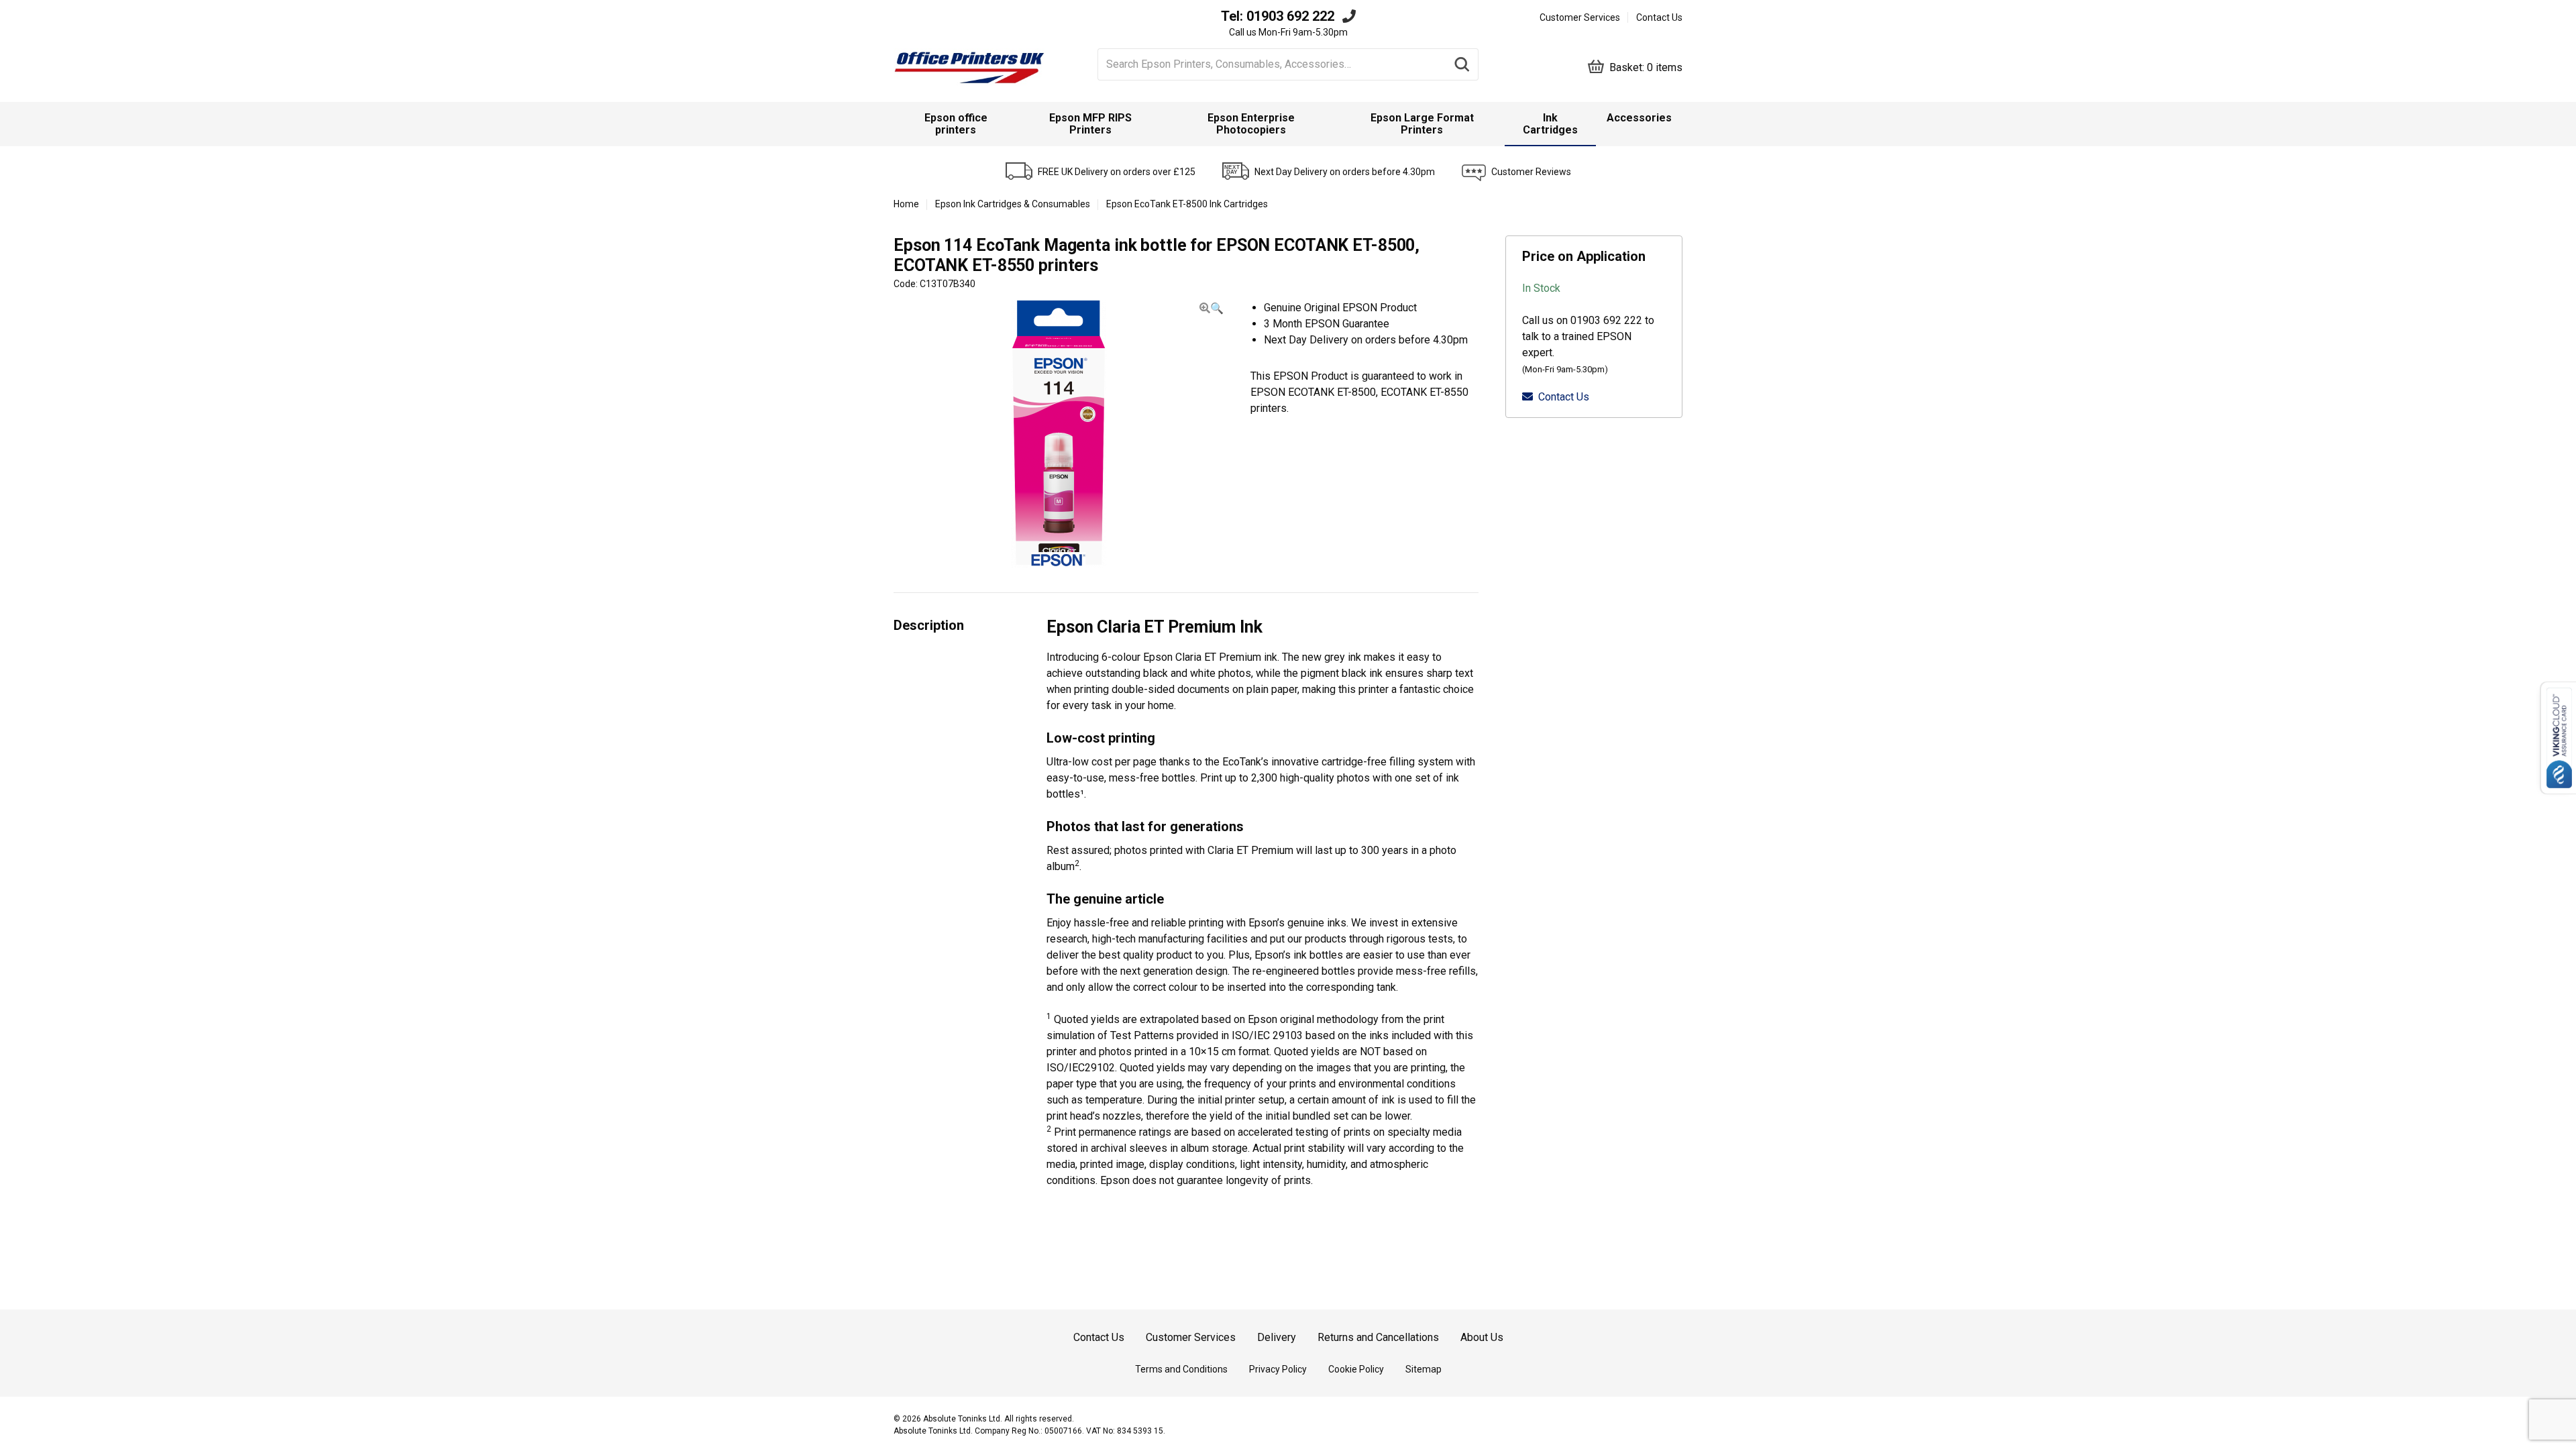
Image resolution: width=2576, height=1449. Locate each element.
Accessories (1639, 118)
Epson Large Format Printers (1422, 124)
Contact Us (1659, 17)
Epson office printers (956, 124)
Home (906, 204)
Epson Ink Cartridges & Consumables (1013, 204)
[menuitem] (956, 124)
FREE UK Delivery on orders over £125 (1117, 172)
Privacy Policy (1278, 1369)
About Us (1482, 1337)
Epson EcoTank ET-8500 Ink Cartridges (1187, 204)
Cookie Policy (1356, 1369)
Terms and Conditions (1181, 1369)
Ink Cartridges (1550, 124)
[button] (1212, 308)
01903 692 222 (1290, 16)
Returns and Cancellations (1378, 1337)
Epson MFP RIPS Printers (1090, 124)
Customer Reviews (1531, 172)
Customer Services (1580, 17)
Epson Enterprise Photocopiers (1251, 124)
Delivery (1277, 1337)
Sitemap (1424, 1369)
